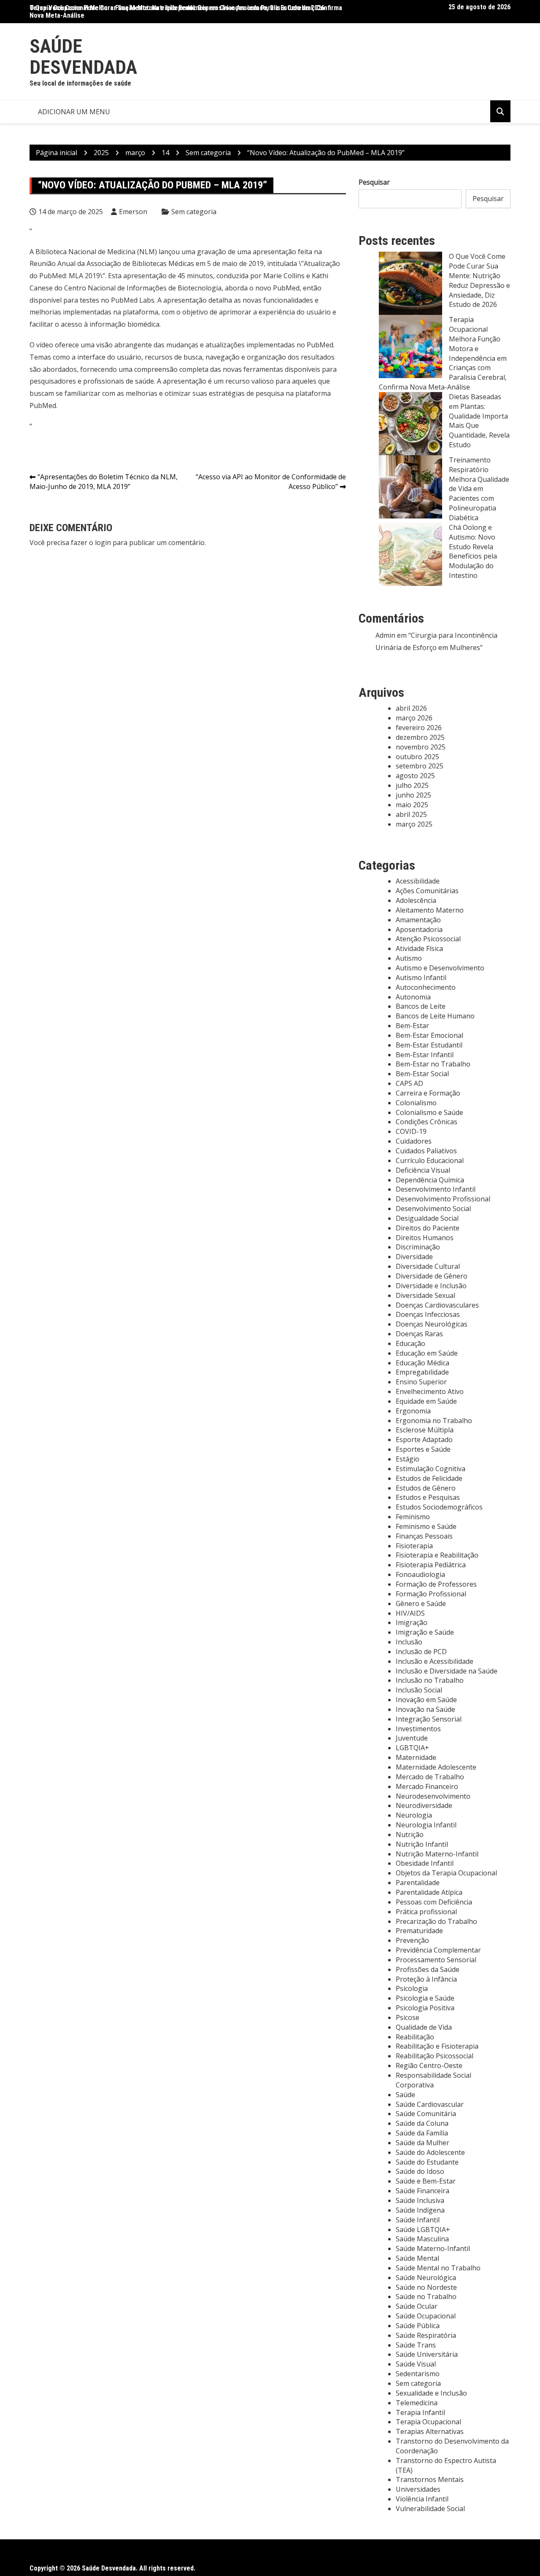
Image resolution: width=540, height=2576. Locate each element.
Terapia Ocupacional (428, 2422)
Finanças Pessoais (424, 1536)
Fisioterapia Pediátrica (431, 1565)
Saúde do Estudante (427, 2162)
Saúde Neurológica (426, 2278)
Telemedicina (417, 2403)
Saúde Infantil (418, 2220)
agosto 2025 (415, 776)
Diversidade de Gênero (432, 1276)
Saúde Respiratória (426, 2335)
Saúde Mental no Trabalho (438, 2268)
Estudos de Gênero (426, 1488)
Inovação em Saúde (426, 1700)
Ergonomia (413, 1411)
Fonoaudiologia (420, 1574)
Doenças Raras (419, 1334)
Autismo (409, 958)
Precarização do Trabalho (436, 1921)
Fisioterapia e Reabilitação (437, 1555)
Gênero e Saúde (421, 1604)
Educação (410, 1343)
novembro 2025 (421, 747)
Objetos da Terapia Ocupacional (446, 1873)
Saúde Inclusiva (420, 2200)
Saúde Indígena (420, 2210)
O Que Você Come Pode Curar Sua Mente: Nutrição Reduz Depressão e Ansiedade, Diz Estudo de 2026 (479, 280)
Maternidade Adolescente (436, 1767)
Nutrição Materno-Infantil (437, 1854)
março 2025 (414, 824)
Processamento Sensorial (436, 1960)
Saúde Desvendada (83, 57)
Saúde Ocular (417, 2306)
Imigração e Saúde (425, 1632)
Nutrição (410, 1835)
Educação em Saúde (427, 1353)
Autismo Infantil (421, 978)
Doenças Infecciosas (428, 1314)
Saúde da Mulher (423, 2143)
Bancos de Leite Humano (435, 1016)
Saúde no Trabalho (426, 2297)
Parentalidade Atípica (429, 1892)
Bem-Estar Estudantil (429, 1045)
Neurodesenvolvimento (433, 1796)
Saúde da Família (422, 2133)
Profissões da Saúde (428, 1969)
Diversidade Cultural (428, 1266)
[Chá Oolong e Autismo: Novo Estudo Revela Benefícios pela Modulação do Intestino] (410, 554)
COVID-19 (411, 1131)
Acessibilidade (418, 881)
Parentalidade (418, 1883)
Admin (385, 635)
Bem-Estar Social (422, 1074)
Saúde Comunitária (426, 2114)
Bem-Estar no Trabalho (433, 1064)
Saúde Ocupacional (426, 2316)
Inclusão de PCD (421, 1652)
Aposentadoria (419, 929)
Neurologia (414, 1815)
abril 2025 (411, 814)
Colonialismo (416, 1103)
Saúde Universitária (427, 2354)
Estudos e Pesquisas (428, 1497)
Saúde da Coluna (422, 2123)
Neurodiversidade (424, 1805)
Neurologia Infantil (426, 1825)
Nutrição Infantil (422, 1844)
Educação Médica (423, 1363)
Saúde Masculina (422, 2239)
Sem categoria (194, 212)
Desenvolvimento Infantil (436, 1189)
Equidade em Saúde (426, 1401)
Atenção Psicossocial (428, 939)
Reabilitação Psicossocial (435, 2056)
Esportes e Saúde (423, 1449)
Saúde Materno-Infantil (433, 2248)
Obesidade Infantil (425, 1863)
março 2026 (414, 718)
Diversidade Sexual (425, 1295)
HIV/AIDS (410, 1613)
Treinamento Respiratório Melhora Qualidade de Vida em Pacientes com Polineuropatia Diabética (479, 489)
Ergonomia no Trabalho (434, 1421)
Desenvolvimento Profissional (443, 1199)
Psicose (408, 2017)
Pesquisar (374, 182)
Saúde (405, 2095)
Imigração (412, 1622)
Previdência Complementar (438, 1950)
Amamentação (418, 920)
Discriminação (418, 1247)
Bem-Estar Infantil (425, 1055)
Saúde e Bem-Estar (426, 2181)
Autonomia (413, 997)
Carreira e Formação (428, 1093)
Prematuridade (419, 1931)
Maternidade (416, 1757)
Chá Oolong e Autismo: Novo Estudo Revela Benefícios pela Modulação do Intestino (473, 551)
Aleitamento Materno (430, 910)
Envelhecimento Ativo (430, 1391)
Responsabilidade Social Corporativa (433, 2080)
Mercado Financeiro (427, 1786)
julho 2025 (412, 785)
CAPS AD (409, 1083)
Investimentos (418, 1729)
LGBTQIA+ (412, 1748)
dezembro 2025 (420, 737)
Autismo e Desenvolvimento (440, 968)
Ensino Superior (421, 1382)
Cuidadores (414, 1141)
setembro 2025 (420, 766)
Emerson (133, 212)
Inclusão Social (419, 1690)
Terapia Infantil (420, 2412)
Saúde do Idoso (420, 2171)
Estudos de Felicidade (429, 1478)
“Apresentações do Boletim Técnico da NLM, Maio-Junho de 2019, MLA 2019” (104, 482)
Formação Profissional (431, 1594)
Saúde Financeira (423, 2191)
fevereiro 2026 (419, 728)
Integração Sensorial (429, 1719)
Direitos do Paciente (428, 1228)
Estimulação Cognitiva (431, 1469)
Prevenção (412, 1940)
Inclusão (409, 1642)
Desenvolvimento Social (433, 1209)
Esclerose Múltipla (425, 1430)
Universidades (418, 2489)
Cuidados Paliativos (426, 1151)
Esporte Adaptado (424, 1440)
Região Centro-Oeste (429, 2066)
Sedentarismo (418, 2374)
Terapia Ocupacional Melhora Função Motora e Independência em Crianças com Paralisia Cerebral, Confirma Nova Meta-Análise (186, 12)
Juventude (412, 1738)
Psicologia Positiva (425, 2008)
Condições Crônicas (427, 1122)
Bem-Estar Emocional (429, 1035)
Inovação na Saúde (425, 1709)
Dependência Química (430, 1180)
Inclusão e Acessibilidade (435, 1661)
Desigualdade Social (427, 1218)
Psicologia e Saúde (425, 1998)
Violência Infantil (422, 2499)
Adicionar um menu (74, 112)
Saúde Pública (418, 2326)
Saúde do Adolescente (430, 2152)
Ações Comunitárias (427, 891)
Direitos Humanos (425, 1238)
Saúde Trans (416, 2345)
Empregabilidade (422, 1372)
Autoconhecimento (426, 987)
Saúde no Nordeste (426, 2287)
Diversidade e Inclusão (431, 1286)
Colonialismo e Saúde (429, 1112)
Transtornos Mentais (430, 2479)
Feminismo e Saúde (426, 1526)
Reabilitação (415, 2037)
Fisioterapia (414, 1546)
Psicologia (412, 1988)
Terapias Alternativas (430, 2431)
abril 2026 (411, 708)
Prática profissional (426, 1912)
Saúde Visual (416, 2364)
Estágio (408, 1459)
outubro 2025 (417, 757)
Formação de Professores (436, 1584)
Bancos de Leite (421, 1006)
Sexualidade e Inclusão (431, 2393)
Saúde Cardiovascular (430, 2104)
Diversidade (414, 1257)
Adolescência (416, 900)
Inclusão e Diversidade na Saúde (447, 1671)
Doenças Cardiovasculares (437, 1305)
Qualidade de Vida (424, 2027)
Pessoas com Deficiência (434, 1902)
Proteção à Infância (426, 1979)
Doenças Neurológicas (432, 1324)
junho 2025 (413, 795)
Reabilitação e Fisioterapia (437, 2046)
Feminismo (413, 1517)
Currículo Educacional (430, 1160)
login (103, 543)
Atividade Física (419, 948)
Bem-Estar (412, 1026)
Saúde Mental (417, 2258)
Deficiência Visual (423, 1170)
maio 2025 (412, 805)
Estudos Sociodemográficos (439, 1507)
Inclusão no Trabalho (430, 1680)
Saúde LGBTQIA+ (423, 2229)
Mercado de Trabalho (430, 1777)
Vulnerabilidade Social (430, 2509)
